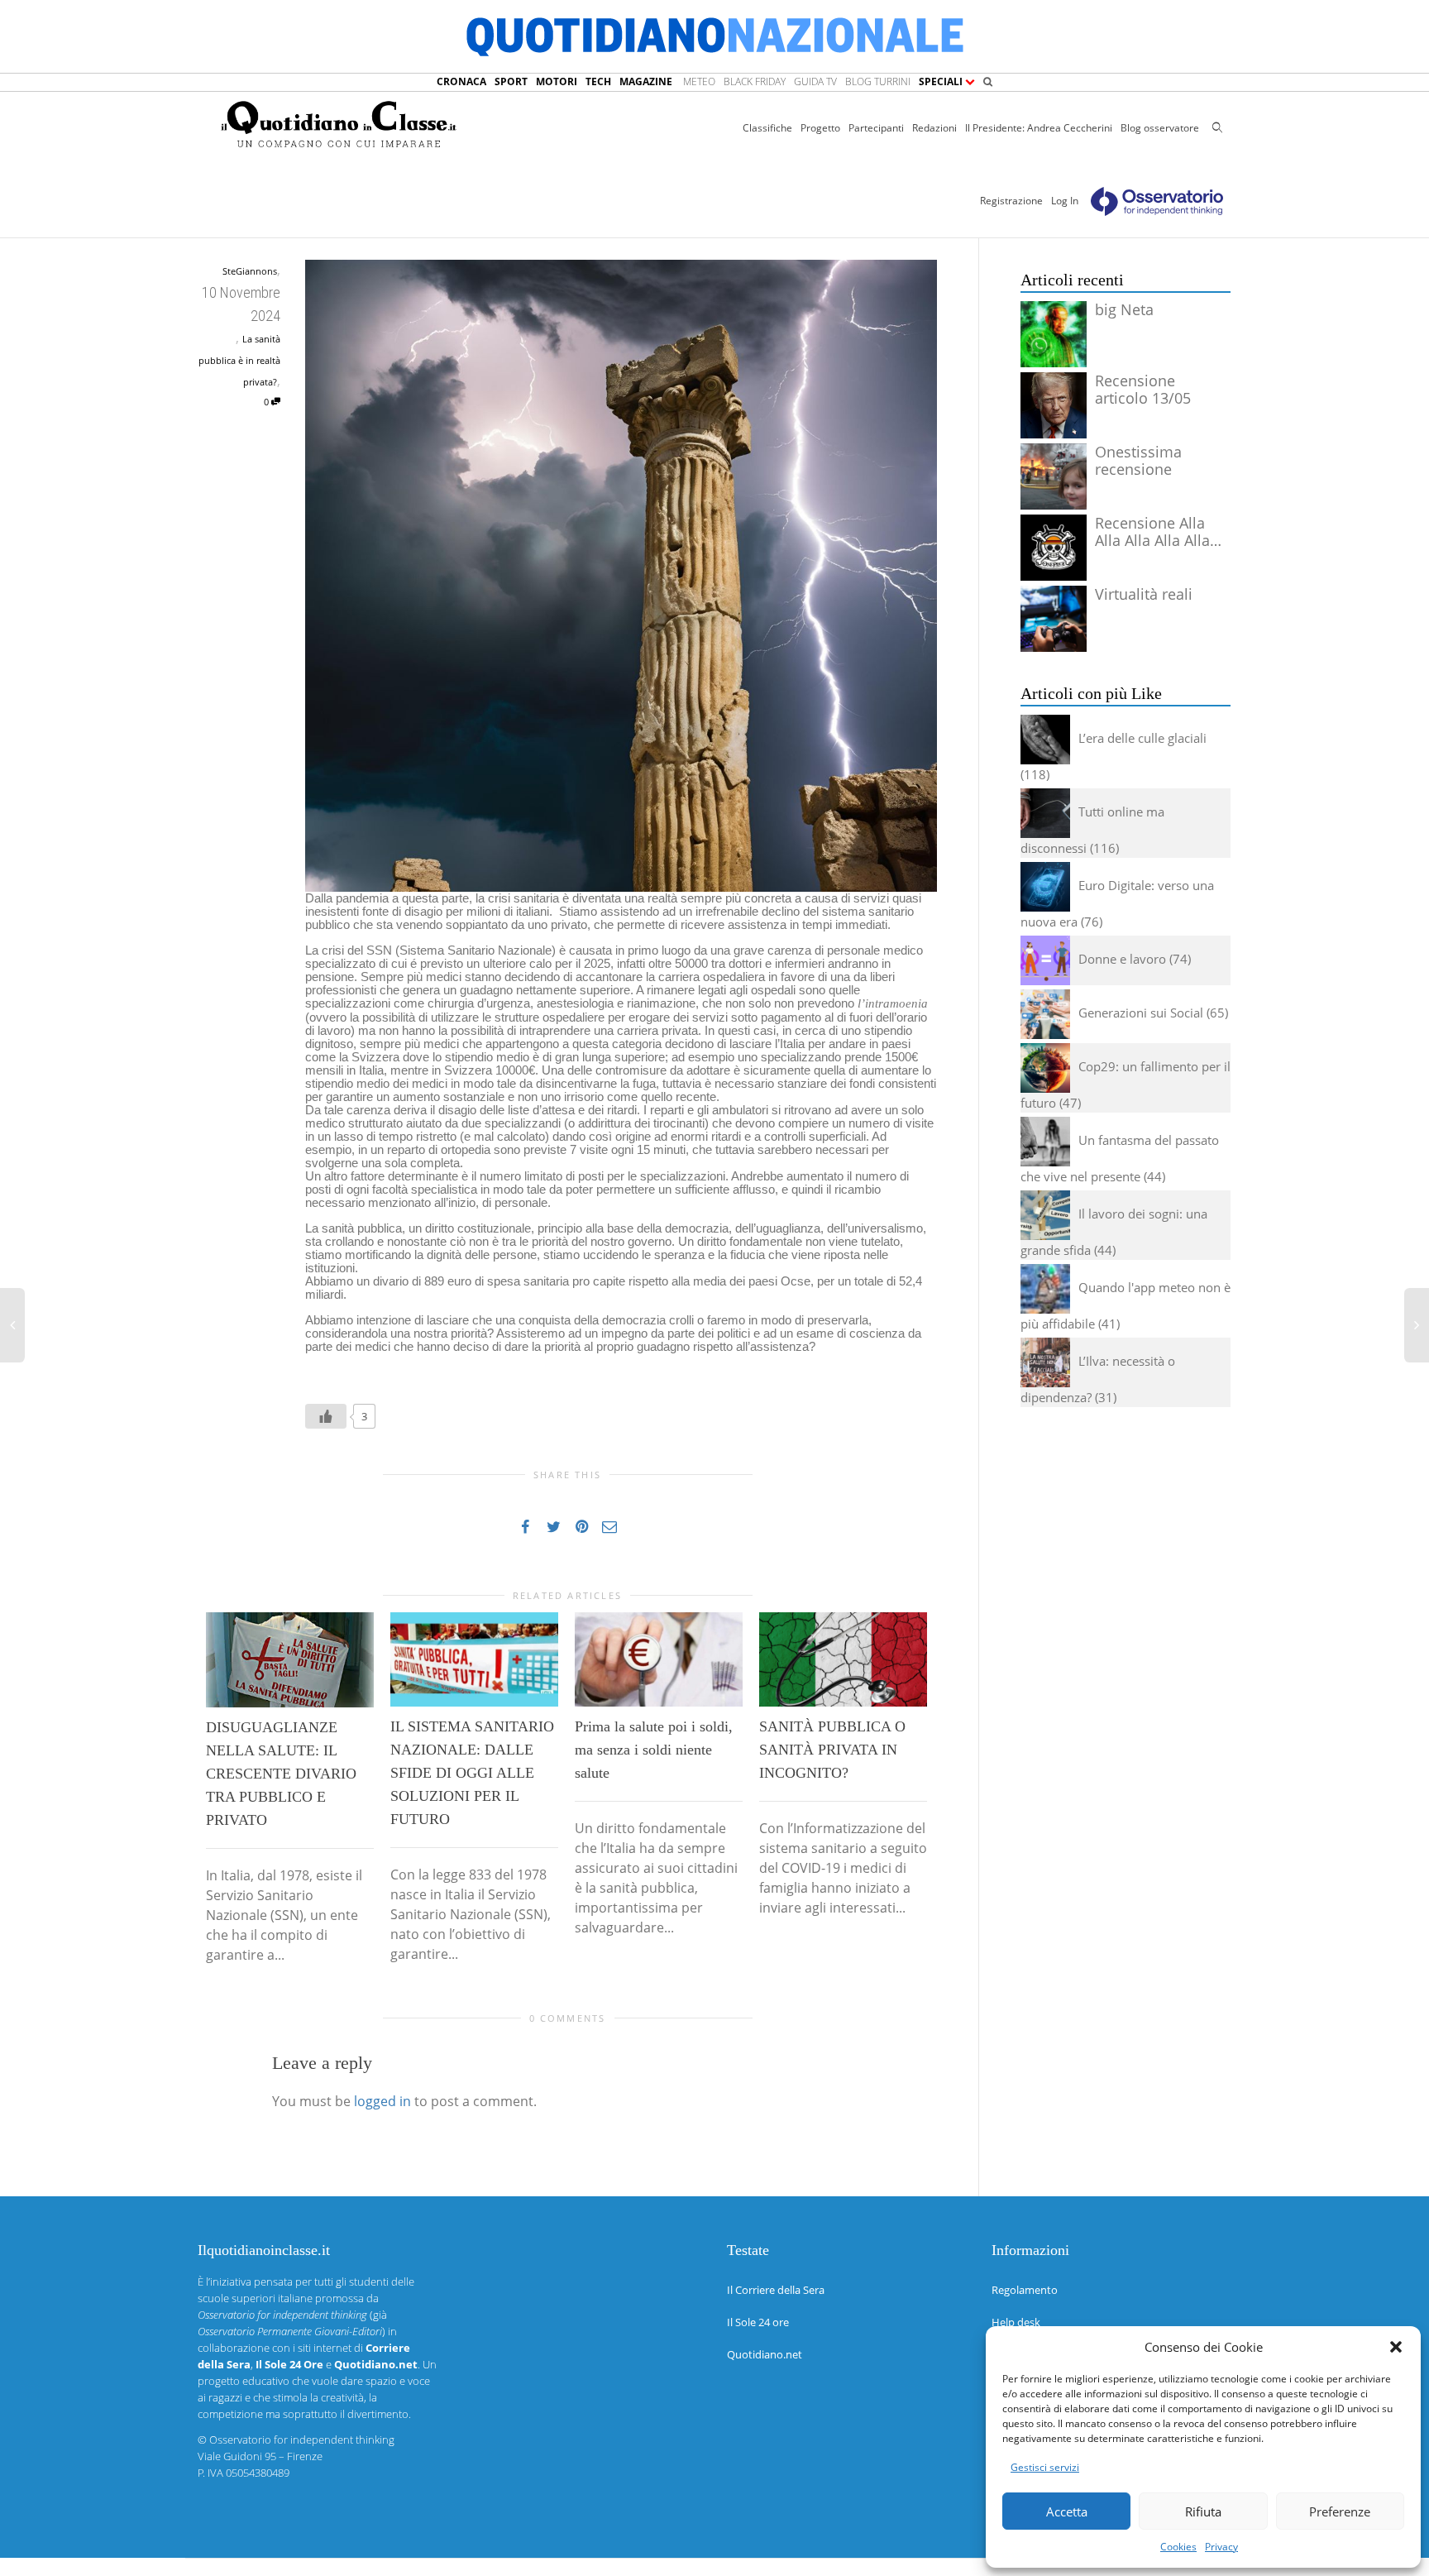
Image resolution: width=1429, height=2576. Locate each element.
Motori (557, 81)
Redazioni (934, 128)
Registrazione (1011, 201)
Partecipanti (876, 128)
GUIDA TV (815, 81)
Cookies (1178, 2547)
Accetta (1067, 2511)
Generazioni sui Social (1141, 1013)
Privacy (1221, 2547)
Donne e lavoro (1122, 959)
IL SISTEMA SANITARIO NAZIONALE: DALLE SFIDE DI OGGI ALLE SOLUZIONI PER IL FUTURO (472, 1773)
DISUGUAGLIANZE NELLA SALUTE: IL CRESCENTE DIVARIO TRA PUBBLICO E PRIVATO (281, 1774)
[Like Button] (326, 1416)
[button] (1396, 2347)
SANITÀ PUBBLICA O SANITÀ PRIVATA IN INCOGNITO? (832, 1750)
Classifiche (767, 128)
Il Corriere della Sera (776, 2290)
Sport (511, 81)
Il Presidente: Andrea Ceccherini (1039, 128)
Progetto (820, 128)
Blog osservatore (1160, 128)
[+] (290, 1660)
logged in (382, 2101)
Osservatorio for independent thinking (302, 2440)
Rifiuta (1203, 2511)
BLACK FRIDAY (755, 81)
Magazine (646, 81)
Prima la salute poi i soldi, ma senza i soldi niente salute (654, 1750)
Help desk (1016, 2322)
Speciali (942, 81)
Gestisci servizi (1045, 2467)
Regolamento (1025, 2290)
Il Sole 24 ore (758, 2322)
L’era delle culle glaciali (1142, 738)
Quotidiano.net (765, 2354)
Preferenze (1340, 2511)
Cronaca (461, 81)
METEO (699, 81)
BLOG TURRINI (878, 81)
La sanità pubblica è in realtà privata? (239, 360)
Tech (598, 81)
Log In (1065, 201)
